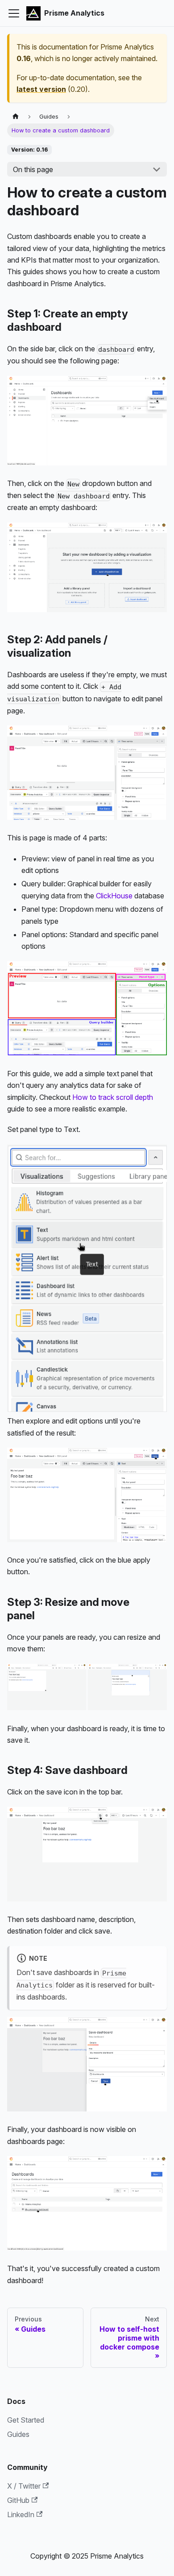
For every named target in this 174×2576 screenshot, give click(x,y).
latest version (41, 89)
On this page (33, 169)
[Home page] (16, 117)
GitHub (18, 2500)
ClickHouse (114, 896)
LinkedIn (21, 2514)
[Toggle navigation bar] (14, 13)
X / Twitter (24, 2486)
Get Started (26, 2420)
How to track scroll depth (113, 1097)
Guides (18, 2434)
